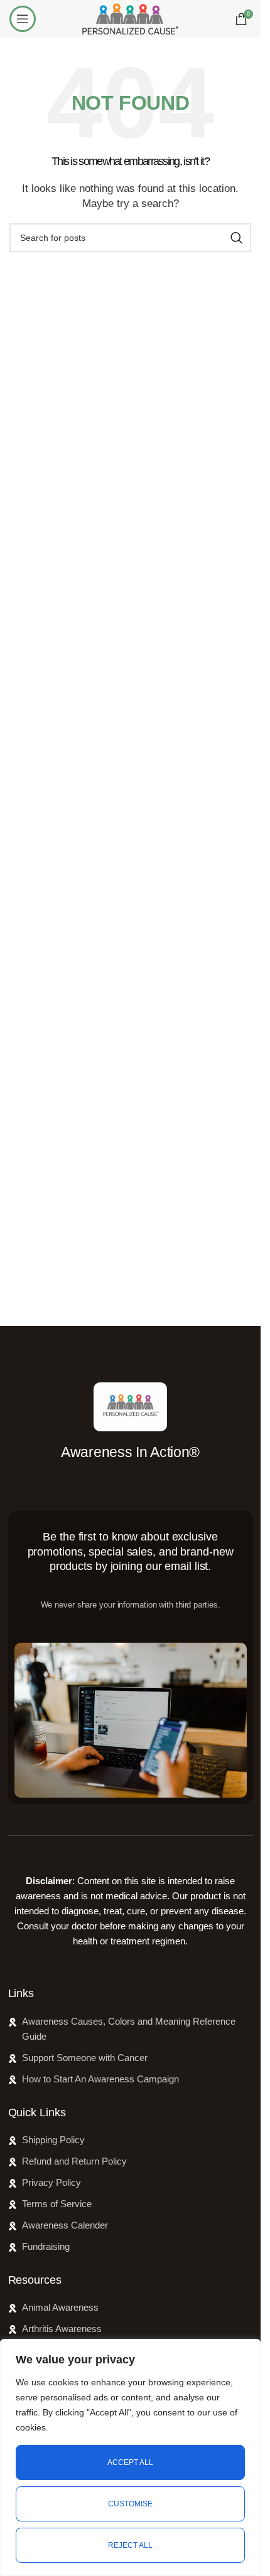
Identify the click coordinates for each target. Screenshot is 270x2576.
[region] (130, 2457)
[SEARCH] (237, 238)
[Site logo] (130, 18)
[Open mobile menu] (23, 19)
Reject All (130, 2545)
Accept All (130, 2462)
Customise (130, 2504)
